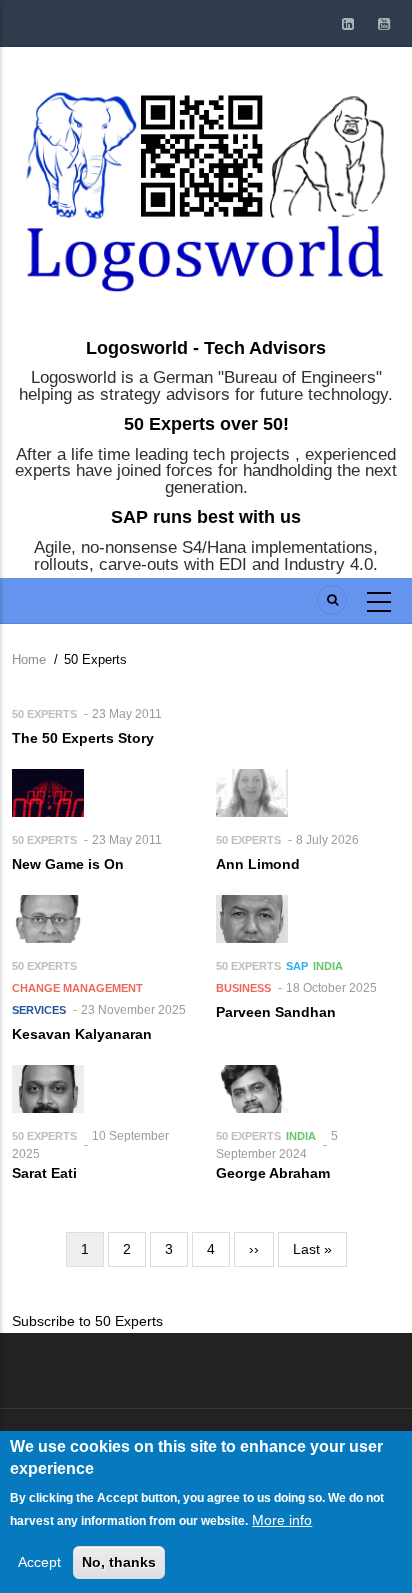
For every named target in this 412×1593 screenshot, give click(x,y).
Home (29, 659)
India (328, 966)
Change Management (77, 988)
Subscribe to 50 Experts (87, 1321)
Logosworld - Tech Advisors (206, 348)
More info (282, 1520)
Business (243, 988)
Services (39, 1010)
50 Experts (44, 714)
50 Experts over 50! (206, 424)
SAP (297, 966)
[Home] (206, 187)
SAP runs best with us (206, 517)
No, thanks (119, 1562)
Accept (39, 1562)
